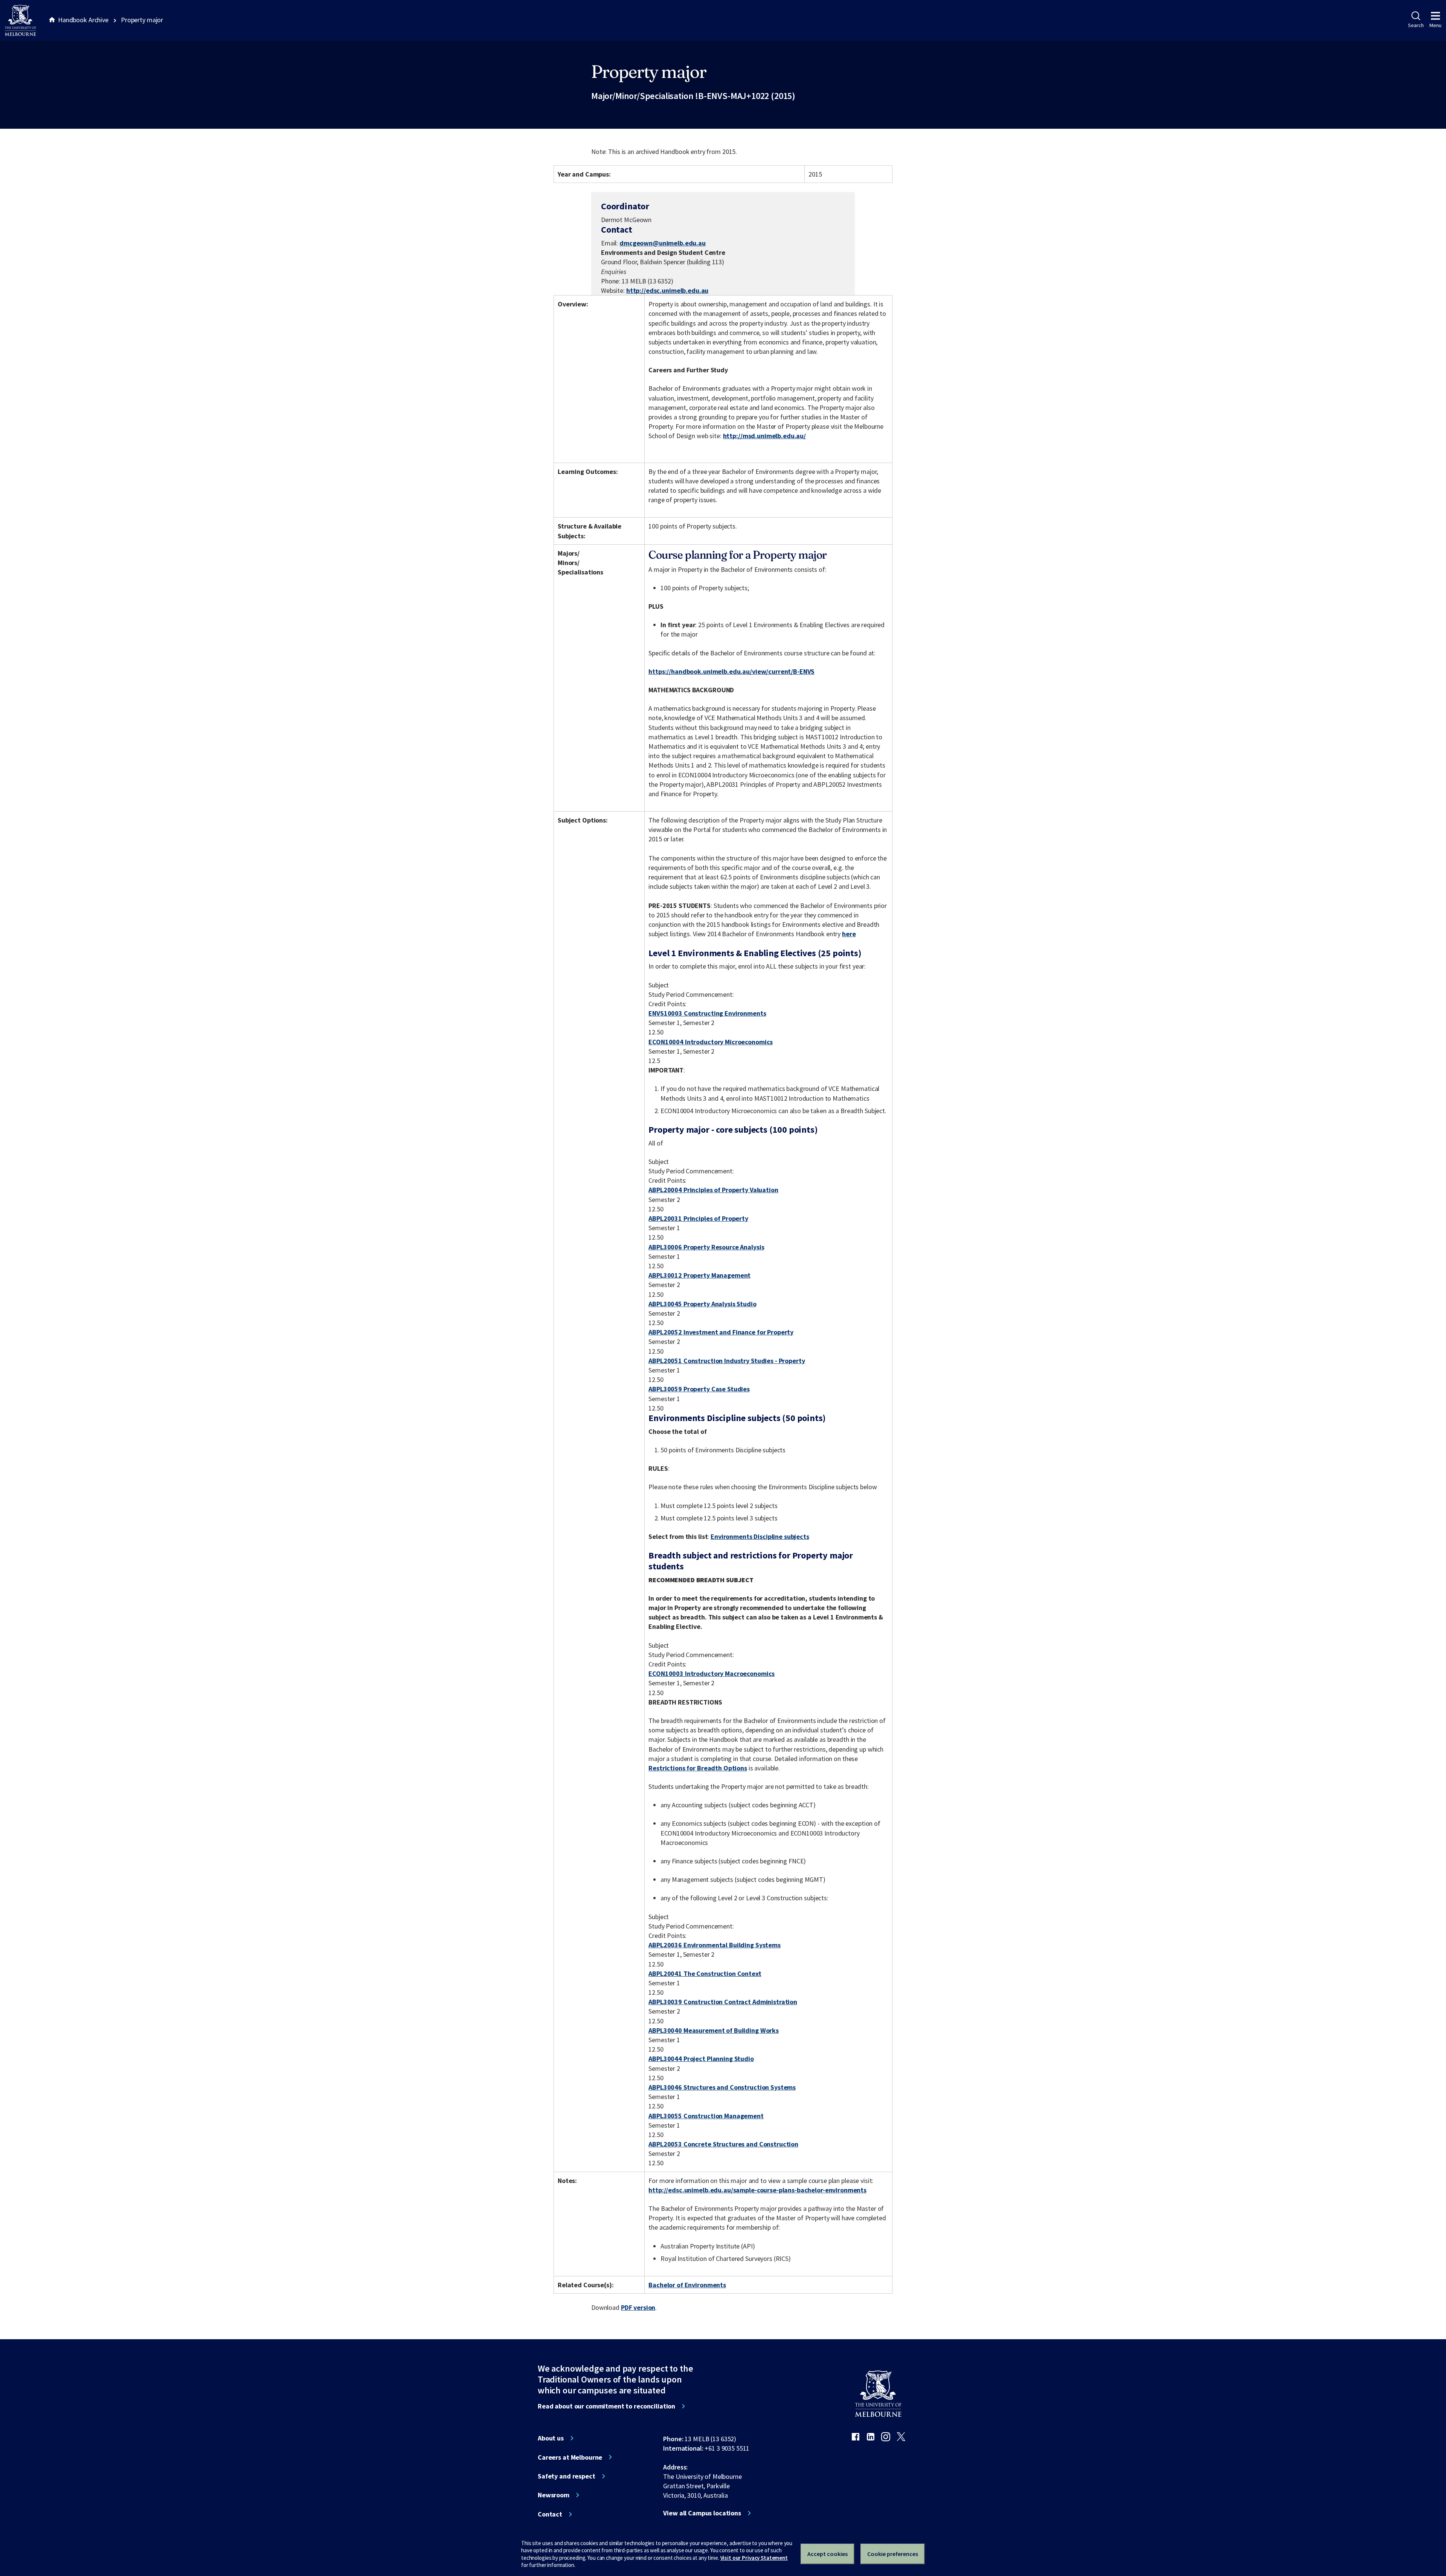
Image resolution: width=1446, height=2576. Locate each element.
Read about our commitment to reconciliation (606, 2406)
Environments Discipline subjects (760, 1536)
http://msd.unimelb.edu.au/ (765, 436)
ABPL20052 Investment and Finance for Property (721, 1332)
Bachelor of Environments (687, 2285)
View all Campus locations (702, 2513)
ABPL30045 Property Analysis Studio (702, 1304)
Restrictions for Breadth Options (698, 1768)
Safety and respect (567, 2476)
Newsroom (554, 2495)
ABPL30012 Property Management (699, 1275)
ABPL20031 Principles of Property (698, 1218)
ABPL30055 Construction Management (706, 2116)
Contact (550, 2514)
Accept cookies (827, 2554)
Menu (1435, 25)
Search (1416, 25)
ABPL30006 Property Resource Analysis (706, 1247)
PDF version (638, 2307)
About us (551, 2438)
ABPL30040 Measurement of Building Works (714, 2030)
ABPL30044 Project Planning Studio (701, 2059)
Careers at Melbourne (570, 2457)
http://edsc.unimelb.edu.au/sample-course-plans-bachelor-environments (757, 2190)
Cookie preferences (893, 2554)
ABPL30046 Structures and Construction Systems (722, 2087)
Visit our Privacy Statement (754, 2558)
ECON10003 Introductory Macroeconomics (712, 1673)
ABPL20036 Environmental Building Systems (715, 1945)
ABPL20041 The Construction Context (705, 1974)
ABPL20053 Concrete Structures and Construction (723, 2144)
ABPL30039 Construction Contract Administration (723, 2002)
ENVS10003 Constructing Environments (707, 1013)
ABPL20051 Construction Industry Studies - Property (727, 1361)
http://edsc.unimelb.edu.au (667, 290)
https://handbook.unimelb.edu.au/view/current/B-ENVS (731, 671)
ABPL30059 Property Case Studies (699, 1389)
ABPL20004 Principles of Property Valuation (713, 1190)
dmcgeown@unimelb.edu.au (663, 243)
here (849, 934)
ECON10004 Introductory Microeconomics (711, 1042)
